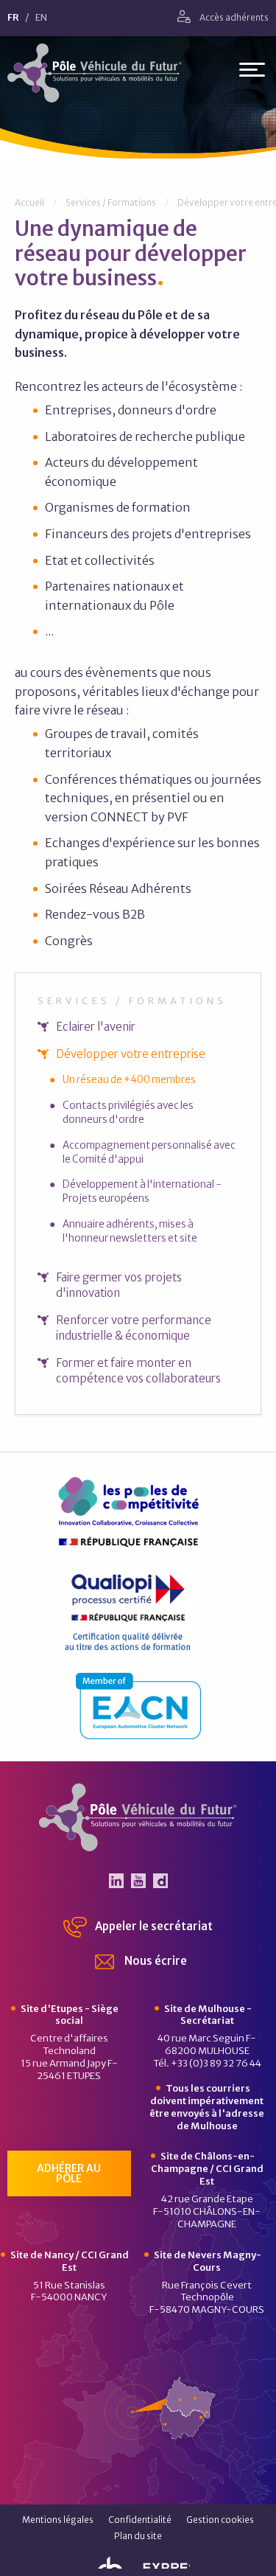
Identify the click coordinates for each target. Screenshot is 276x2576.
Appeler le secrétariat (153, 1926)
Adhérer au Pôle (69, 2173)
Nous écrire (155, 1961)
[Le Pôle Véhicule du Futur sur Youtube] (138, 1881)
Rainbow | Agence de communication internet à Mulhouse (138, 2560)
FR (13, 18)
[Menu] (252, 73)
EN (41, 18)
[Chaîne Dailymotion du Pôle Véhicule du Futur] (160, 1881)
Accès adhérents (233, 17)
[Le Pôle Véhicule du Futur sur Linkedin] (116, 1881)
